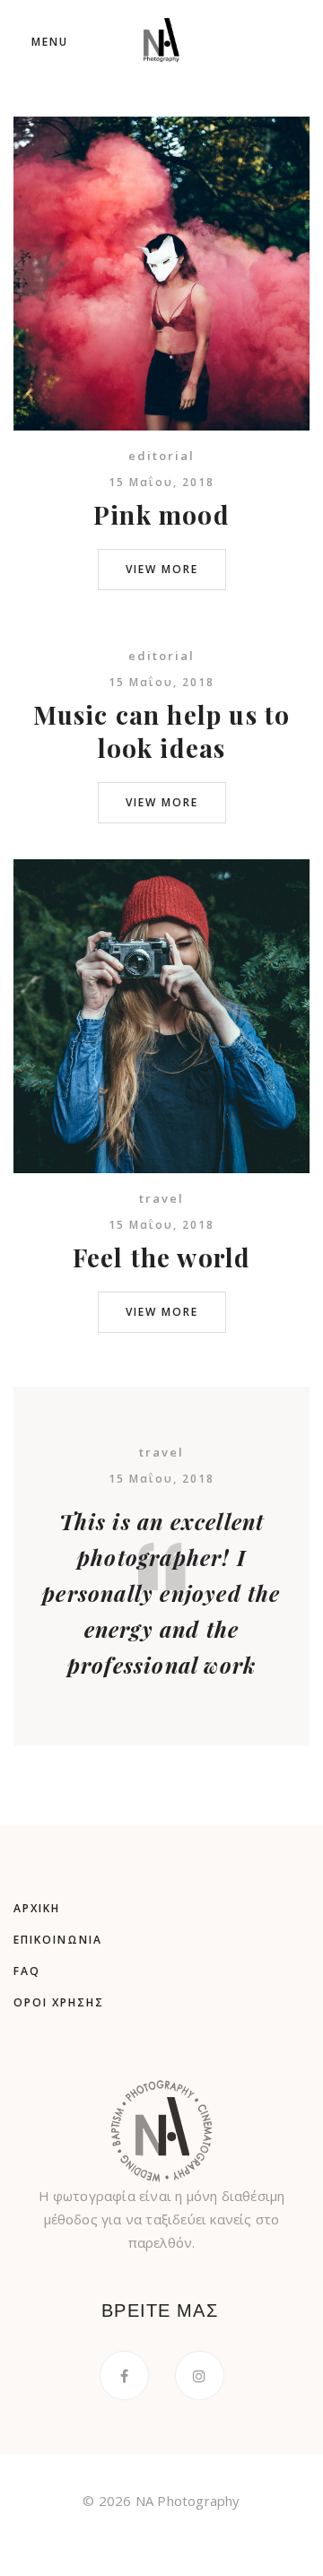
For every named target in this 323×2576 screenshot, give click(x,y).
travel (161, 1198)
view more (162, 569)
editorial (161, 456)
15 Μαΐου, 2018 (161, 482)
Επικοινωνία (58, 1940)
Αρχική (37, 1908)
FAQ (27, 1971)
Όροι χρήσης (59, 2002)
